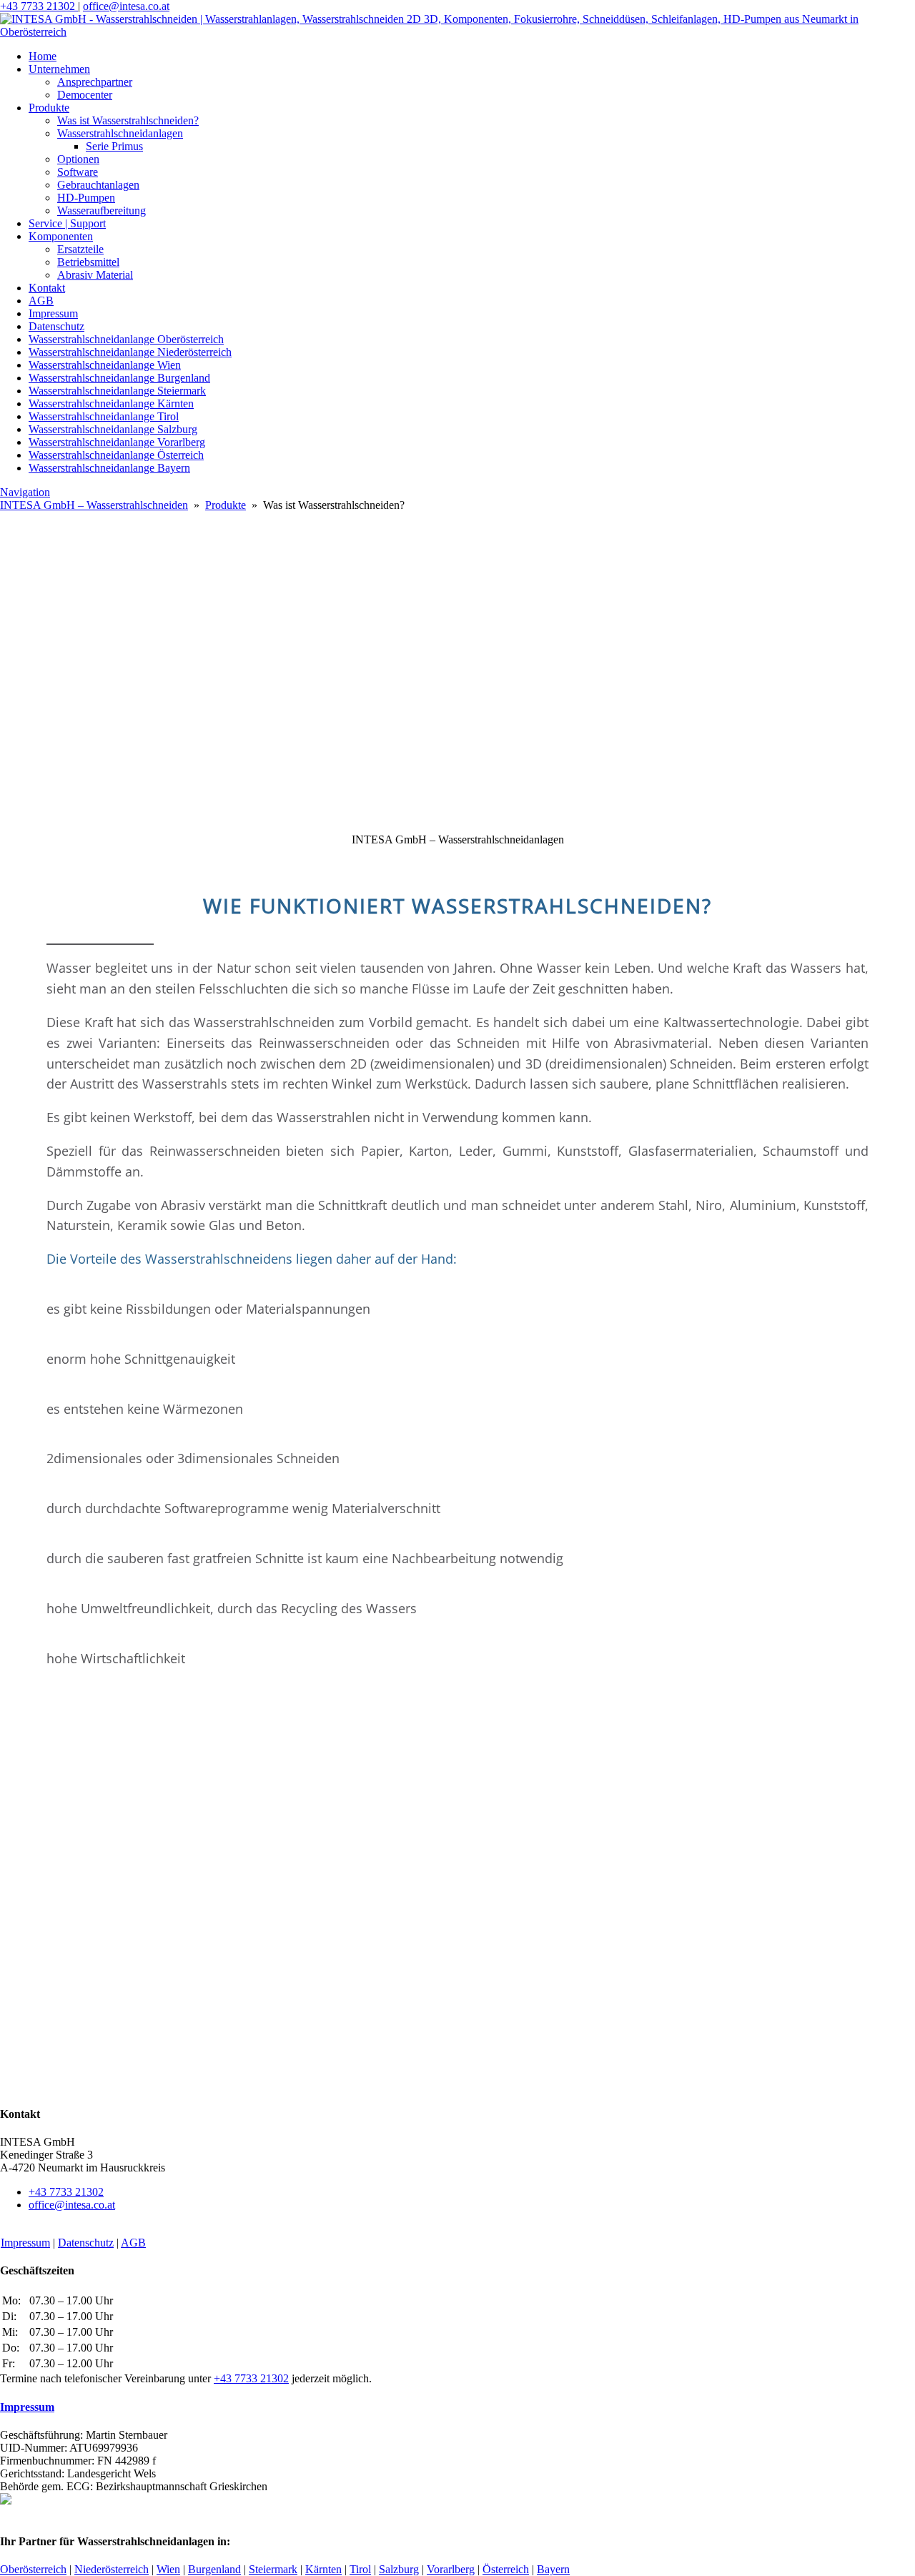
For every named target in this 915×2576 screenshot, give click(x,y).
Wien (168, 2569)
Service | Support (67, 223)
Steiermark (273, 2569)
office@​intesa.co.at (126, 6)
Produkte (49, 108)
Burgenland (214, 2569)
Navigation (25, 492)
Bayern (553, 2569)
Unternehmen (59, 69)
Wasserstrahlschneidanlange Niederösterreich (130, 352)
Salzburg (399, 2569)
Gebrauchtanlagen (98, 185)
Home (43, 56)
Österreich (506, 2569)
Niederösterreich (112, 2569)
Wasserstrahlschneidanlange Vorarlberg (117, 442)
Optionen (78, 159)
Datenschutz (56, 326)
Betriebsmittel (88, 262)
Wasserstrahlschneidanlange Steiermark (117, 391)
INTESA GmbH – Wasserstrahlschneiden (94, 505)
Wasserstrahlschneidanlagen (120, 133)
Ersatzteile (80, 249)
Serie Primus (114, 146)
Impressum (53, 313)
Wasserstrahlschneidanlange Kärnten (111, 403)
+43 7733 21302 (39, 6)
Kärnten (323, 2569)
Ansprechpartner (95, 82)
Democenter (85, 95)
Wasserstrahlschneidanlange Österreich (116, 455)
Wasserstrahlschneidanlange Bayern (109, 468)
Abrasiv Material (95, 275)
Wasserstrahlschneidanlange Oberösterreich (126, 339)
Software (78, 172)
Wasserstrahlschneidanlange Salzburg (113, 429)
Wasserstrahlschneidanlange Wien (105, 365)
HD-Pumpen (86, 198)
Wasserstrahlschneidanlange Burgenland (119, 378)
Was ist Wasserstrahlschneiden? (128, 120)
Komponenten (61, 236)
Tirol (360, 2569)
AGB (41, 301)
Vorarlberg (451, 2569)
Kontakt (47, 288)
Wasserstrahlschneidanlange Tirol (104, 416)
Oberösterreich (33, 2569)
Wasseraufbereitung (102, 210)
